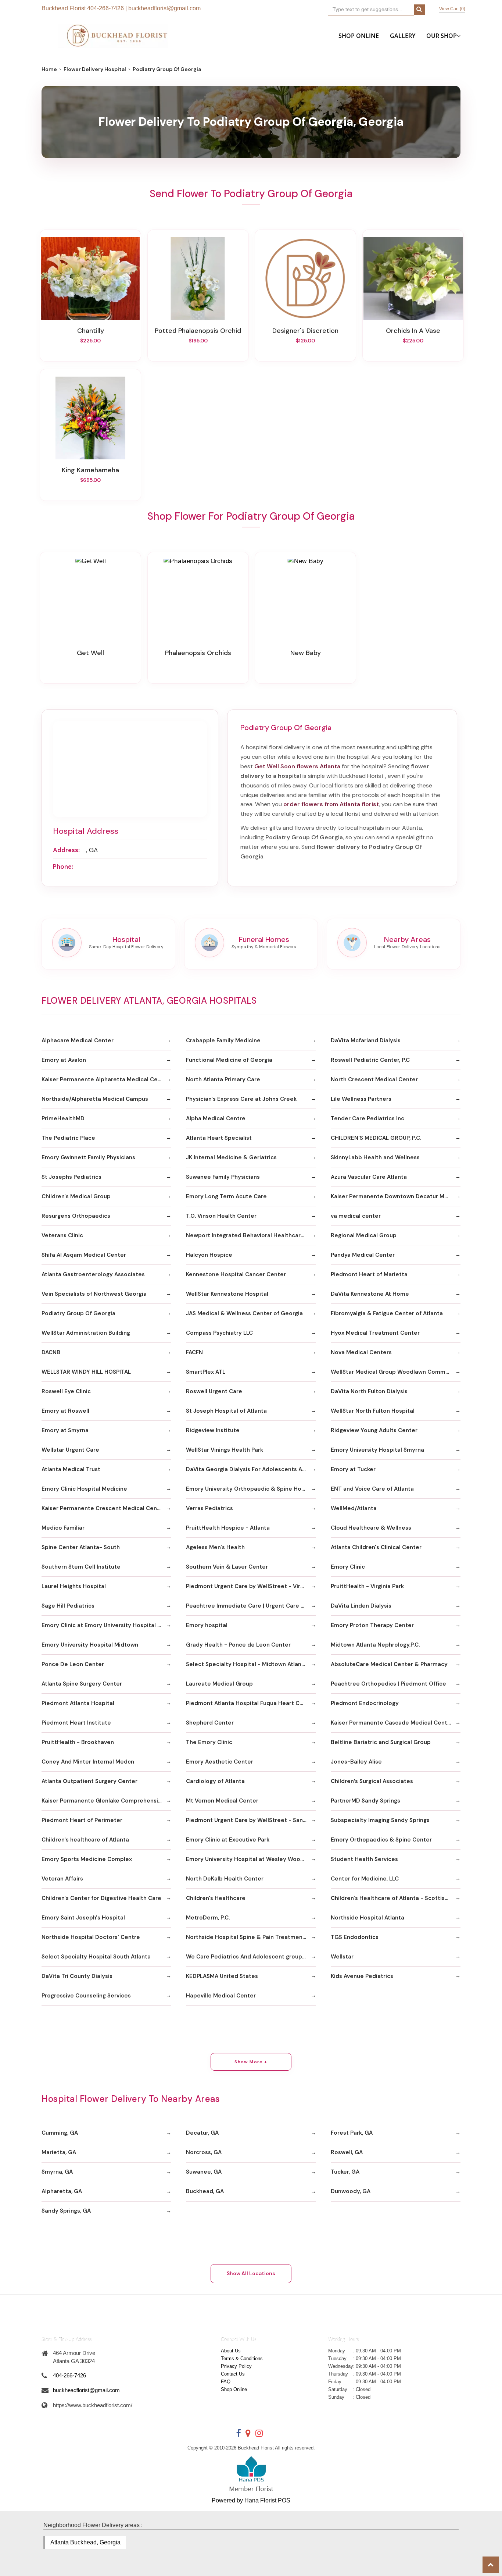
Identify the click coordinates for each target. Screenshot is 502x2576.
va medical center (356, 1216)
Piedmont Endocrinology (365, 1703)
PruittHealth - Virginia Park (367, 1586)
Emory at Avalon (64, 1060)
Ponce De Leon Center (73, 1664)
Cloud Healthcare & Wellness (371, 1528)
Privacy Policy (236, 2366)
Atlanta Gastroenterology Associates (93, 1274)
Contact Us (233, 2374)
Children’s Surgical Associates (372, 1781)
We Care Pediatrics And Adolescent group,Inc (249, 1957)
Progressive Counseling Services (86, 1996)
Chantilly (91, 331)
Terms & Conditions (242, 2358)
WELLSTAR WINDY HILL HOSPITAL (86, 1372)
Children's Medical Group (76, 1196)
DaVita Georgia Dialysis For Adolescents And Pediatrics (251, 1469)
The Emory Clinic (209, 1742)
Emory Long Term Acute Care (226, 1196)
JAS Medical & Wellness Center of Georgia (244, 1313)
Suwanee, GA (204, 2172)
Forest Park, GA (352, 2133)
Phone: (63, 867)
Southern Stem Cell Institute (81, 1567)
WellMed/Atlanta (354, 1508)
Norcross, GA (204, 2152)
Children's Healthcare (216, 1898)
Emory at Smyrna (65, 1430)
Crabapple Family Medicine (223, 1040)
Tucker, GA (345, 2172)
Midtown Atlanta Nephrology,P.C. (375, 1645)
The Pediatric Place (68, 1138)
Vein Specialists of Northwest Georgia (94, 1294)
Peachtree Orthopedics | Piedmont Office (388, 1684)
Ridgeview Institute (213, 1430)
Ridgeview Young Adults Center (374, 1430)
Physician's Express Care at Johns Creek (241, 1099)
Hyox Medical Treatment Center (375, 1333)
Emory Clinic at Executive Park (228, 1840)
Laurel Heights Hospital (74, 1586)
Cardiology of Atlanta (215, 1781)
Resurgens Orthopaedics (76, 1216)
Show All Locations (251, 2273)
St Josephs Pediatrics (71, 1177)
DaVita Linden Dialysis (361, 1606)
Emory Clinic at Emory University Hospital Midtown (106, 1625)
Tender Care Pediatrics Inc (367, 1118)
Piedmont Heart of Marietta (369, 1274)
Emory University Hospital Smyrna (377, 1450)
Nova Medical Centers (361, 1352)
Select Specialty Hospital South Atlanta (96, 1957)
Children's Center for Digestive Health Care (101, 1898)
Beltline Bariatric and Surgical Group (381, 1742)
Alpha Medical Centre (216, 1118)
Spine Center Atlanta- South (81, 1547)
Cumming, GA (60, 2133)
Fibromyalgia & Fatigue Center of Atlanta (387, 1313)
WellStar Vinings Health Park (225, 1450)
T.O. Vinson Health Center (221, 1216)
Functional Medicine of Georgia (229, 1060)
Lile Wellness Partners (361, 1099)
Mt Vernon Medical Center (222, 1801)
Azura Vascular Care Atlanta (369, 1177)
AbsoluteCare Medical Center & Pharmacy (389, 1664)
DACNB (51, 1352)
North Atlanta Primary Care (223, 1079)
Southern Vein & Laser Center (227, 1567)
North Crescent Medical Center (374, 1079)
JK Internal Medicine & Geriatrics (231, 1157)
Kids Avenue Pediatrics (362, 1976)
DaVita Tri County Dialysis (77, 1976)
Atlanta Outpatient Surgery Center (89, 1781)
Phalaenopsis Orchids (198, 653)
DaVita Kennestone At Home (370, 1294)
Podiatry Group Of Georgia (78, 1313)
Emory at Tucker (353, 1469)
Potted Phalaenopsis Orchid (198, 331)
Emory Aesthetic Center (220, 1762)
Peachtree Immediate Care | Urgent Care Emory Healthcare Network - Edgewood (251, 1606)
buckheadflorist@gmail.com (164, 8)
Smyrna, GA (57, 2172)
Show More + (251, 2062)
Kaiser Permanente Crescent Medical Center (103, 1508)
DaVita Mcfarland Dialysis (366, 1040)
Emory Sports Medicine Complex (87, 1859)
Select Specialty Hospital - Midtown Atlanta (247, 1664)
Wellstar (342, 1957)
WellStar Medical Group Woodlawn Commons (393, 1372)
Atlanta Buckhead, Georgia (85, 2542)
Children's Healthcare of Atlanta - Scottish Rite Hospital (396, 1898)
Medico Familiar (63, 1528)
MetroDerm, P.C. (208, 1918)
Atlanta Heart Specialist (219, 1138)
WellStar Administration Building (86, 1333)
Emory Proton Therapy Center (372, 1625)
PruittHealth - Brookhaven (78, 1742)
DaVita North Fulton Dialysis (369, 1391)
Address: (66, 850)
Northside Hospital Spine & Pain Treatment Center (251, 1937)
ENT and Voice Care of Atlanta (372, 1489)
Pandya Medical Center (363, 1255)
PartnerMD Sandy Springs (365, 1801)
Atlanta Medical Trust (71, 1469)
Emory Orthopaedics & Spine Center (381, 1840)
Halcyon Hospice (209, 1255)
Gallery (403, 36)
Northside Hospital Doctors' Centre (91, 1937)
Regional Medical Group (364, 1235)
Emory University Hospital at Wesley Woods (246, 1859)
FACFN (194, 1352)
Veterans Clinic (62, 1235)
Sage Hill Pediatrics (68, 1606)
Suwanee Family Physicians (223, 1177)
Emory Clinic (348, 1567)
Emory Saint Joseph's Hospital (83, 1918)
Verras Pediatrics (209, 1508)
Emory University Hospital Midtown (90, 1645)
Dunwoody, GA (351, 2191)
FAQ (226, 2382)
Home (49, 69)
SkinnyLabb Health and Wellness (375, 1157)
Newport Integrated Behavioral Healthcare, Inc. (251, 1235)
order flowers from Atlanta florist (331, 804)
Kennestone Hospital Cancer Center (236, 1274)
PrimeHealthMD (63, 1118)
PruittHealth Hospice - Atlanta (228, 1528)
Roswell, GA (347, 2152)
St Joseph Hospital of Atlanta (226, 1411)
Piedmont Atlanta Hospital (78, 1703)
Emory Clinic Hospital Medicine (84, 1489)
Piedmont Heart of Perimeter (82, 1820)
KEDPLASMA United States (222, 1976)
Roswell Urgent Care (214, 1391)
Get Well (90, 653)
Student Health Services (364, 1859)
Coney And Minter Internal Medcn (88, 1762)
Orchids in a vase (413, 331)
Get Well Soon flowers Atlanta (297, 766)
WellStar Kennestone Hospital (227, 1294)
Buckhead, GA (205, 2191)
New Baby (306, 653)
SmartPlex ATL (206, 1372)
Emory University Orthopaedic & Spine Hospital (251, 1489)
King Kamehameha (90, 470)
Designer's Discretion (305, 331)
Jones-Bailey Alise (356, 1762)
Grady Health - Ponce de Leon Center (238, 1645)
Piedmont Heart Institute (76, 1723)
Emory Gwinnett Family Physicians (88, 1157)
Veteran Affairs (62, 1879)
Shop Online (359, 36)
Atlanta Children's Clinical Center (376, 1547)
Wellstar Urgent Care (70, 1450)
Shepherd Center (210, 1723)
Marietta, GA (59, 2152)
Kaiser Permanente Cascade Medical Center (392, 1723)
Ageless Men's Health (215, 1547)
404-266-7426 (105, 8)
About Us (231, 2351)
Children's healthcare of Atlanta (85, 1840)
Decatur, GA (202, 2133)
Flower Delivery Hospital (95, 69)
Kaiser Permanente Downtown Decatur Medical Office (396, 1196)
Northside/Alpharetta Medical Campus (95, 1099)
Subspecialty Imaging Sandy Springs (380, 1820)
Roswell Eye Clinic (66, 1391)
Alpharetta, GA (62, 2191)
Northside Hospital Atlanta (367, 1918)
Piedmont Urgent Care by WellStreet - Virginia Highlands (251, 1586)
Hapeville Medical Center (221, 1996)
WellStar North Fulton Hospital (373, 1411)
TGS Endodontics (355, 1937)
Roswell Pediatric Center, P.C (370, 1060)
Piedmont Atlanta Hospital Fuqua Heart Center (250, 1703)
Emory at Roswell (65, 1411)
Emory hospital (207, 1625)
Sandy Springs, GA (66, 2211)
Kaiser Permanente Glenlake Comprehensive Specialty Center (106, 1801)
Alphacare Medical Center (78, 1040)
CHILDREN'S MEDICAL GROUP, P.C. (376, 1138)
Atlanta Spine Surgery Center (82, 1684)
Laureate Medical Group (219, 1684)
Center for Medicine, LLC (365, 1879)
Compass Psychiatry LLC (219, 1333)
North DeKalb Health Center (225, 1879)
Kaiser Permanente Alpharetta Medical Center (105, 1079)
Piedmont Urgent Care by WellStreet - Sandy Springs (251, 1820)
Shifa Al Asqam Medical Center (84, 1255)
